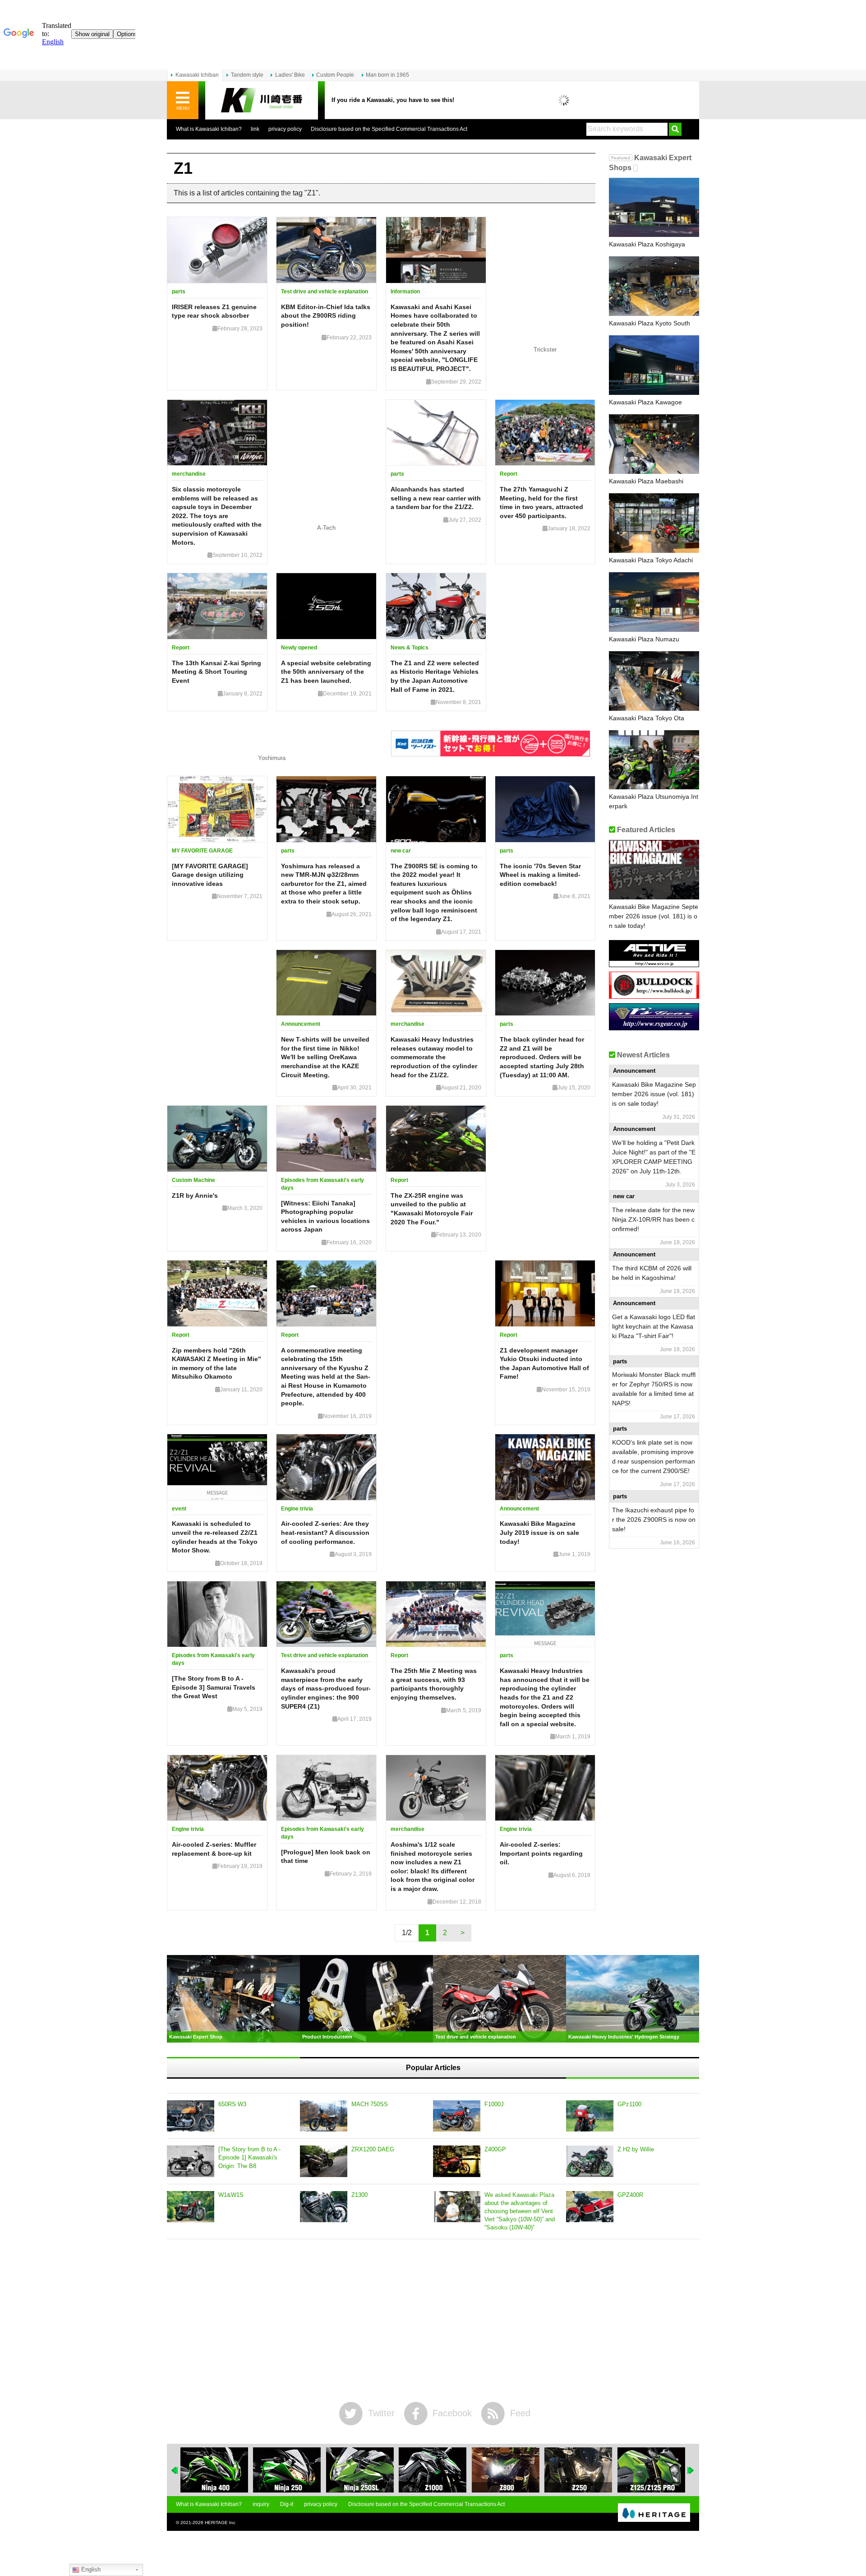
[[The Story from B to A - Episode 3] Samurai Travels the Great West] (217, 1614)
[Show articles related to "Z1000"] (433, 2470)
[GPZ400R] (590, 2207)
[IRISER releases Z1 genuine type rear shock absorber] (217, 250)
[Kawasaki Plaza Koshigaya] (654, 208)
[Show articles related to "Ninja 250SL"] (360, 2470)
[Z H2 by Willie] (590, 2161)
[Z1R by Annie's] (217, 1139)
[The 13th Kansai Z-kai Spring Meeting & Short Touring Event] (217, 606)
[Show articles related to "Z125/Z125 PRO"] (651, 2470)
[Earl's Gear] (654, 1027)
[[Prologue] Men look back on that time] (326, 1788)
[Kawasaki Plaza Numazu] (654, 602)
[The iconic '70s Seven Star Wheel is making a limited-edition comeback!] (545, 809)
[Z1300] (324, 2207)
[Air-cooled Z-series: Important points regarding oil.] (545, 1788)
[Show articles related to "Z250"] (578, 2470)
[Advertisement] (433, 2321)
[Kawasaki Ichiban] (262, 100)
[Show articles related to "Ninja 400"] (214, 2470)
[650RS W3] (191, 2116)
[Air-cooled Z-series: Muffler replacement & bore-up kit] (217, 1788)
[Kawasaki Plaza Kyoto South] (654, 286)
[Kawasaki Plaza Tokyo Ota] (654, 681)
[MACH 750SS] (324, 2116)
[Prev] (175, 2470)
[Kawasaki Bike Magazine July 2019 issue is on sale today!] (545, 1467)
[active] (654, 964)
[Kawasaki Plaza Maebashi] (654, 444)
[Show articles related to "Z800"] (506, 2470)
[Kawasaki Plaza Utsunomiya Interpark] (654, 760)
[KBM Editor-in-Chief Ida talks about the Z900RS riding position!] (326, 250)
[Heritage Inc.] (654, 2513)
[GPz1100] (590, 2116)
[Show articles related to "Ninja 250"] (287, 2470)
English (90, 2569)
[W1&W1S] (191, 2207)
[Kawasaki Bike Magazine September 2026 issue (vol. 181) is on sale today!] (654, 870)
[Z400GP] (457, 2161)
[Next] (691, 2470)
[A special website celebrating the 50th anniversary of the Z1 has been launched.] (326, 606)
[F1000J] (457, 2116)
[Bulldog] (654, 995)
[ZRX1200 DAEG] (324, 2161)
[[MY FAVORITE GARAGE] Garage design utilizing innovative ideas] (217, 809)
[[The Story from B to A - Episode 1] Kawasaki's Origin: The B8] (191, 2161)
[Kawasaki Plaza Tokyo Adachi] (654, 523)
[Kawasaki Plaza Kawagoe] (654, 365)
